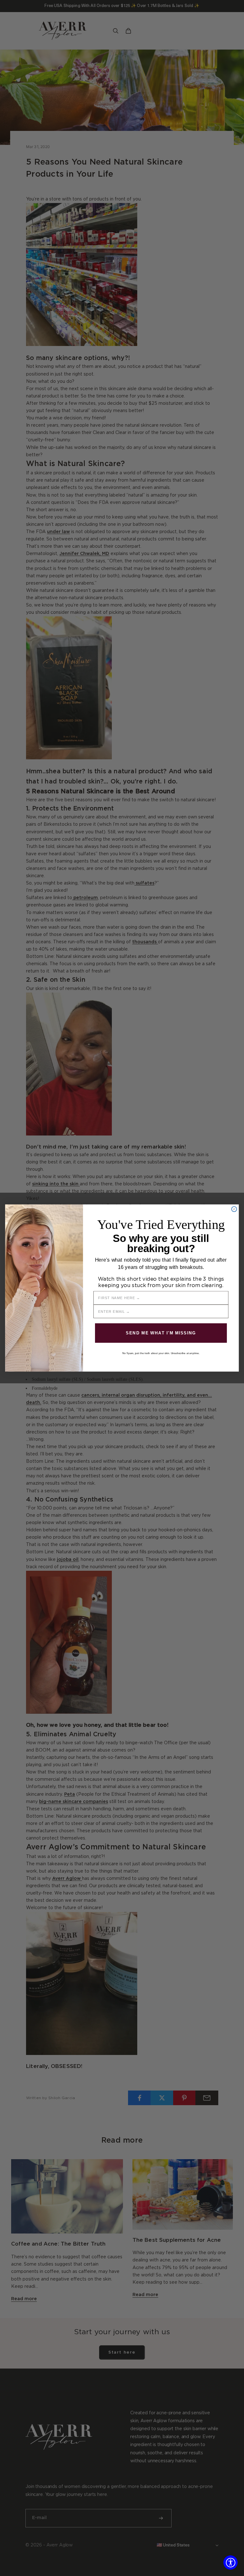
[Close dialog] (234, 1209)
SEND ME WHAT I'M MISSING (161, 1333)
